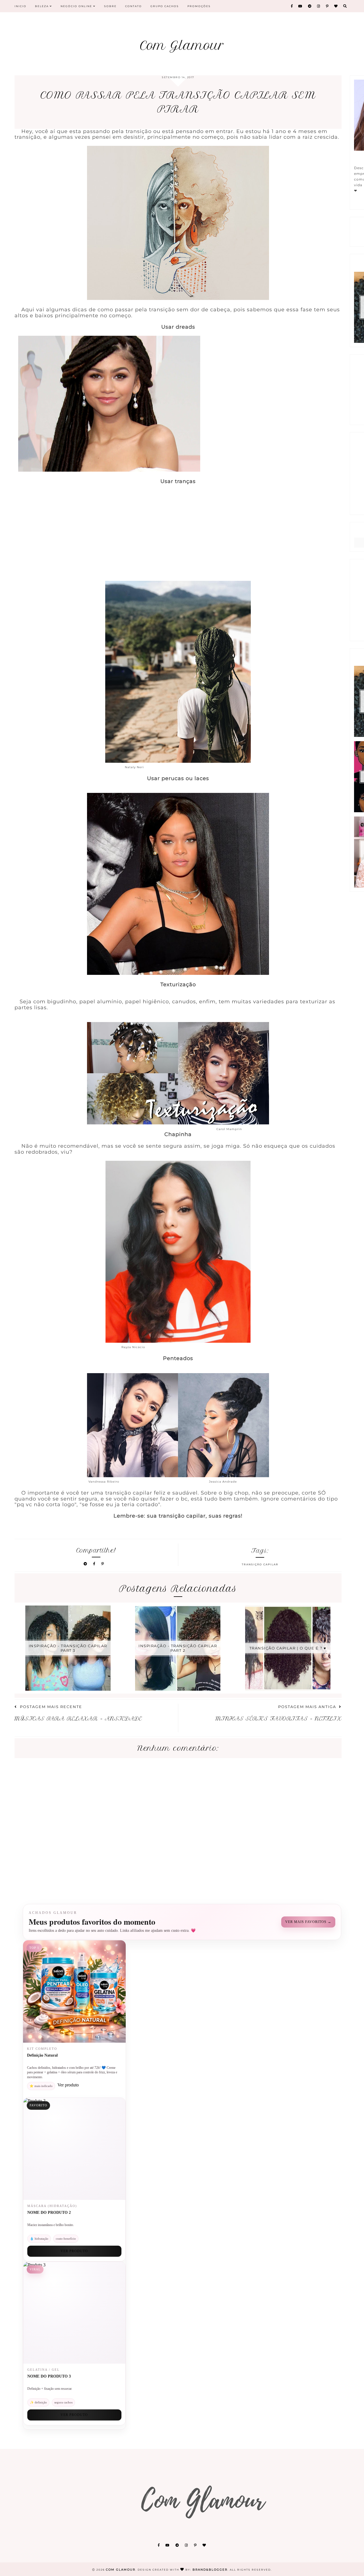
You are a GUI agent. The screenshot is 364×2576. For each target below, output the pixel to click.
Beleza (42, 6)
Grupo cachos (165, 6)
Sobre (110, 6)
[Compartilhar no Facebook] (95, 1564)
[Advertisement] (178, 541)
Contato (134, 6)
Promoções (199, 6)
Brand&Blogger (210, 2570)
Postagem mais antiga (307, 1707)
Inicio (20, 6)
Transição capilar (260, 1564)
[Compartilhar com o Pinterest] (103, 1564)
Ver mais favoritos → (308, 1922)
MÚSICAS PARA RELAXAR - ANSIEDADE (78, 1719)
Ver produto (74, 2251)
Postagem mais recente (51, 1707)
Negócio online (77, 6)
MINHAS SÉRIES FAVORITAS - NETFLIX (279, 1719)
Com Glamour (182, 45)
